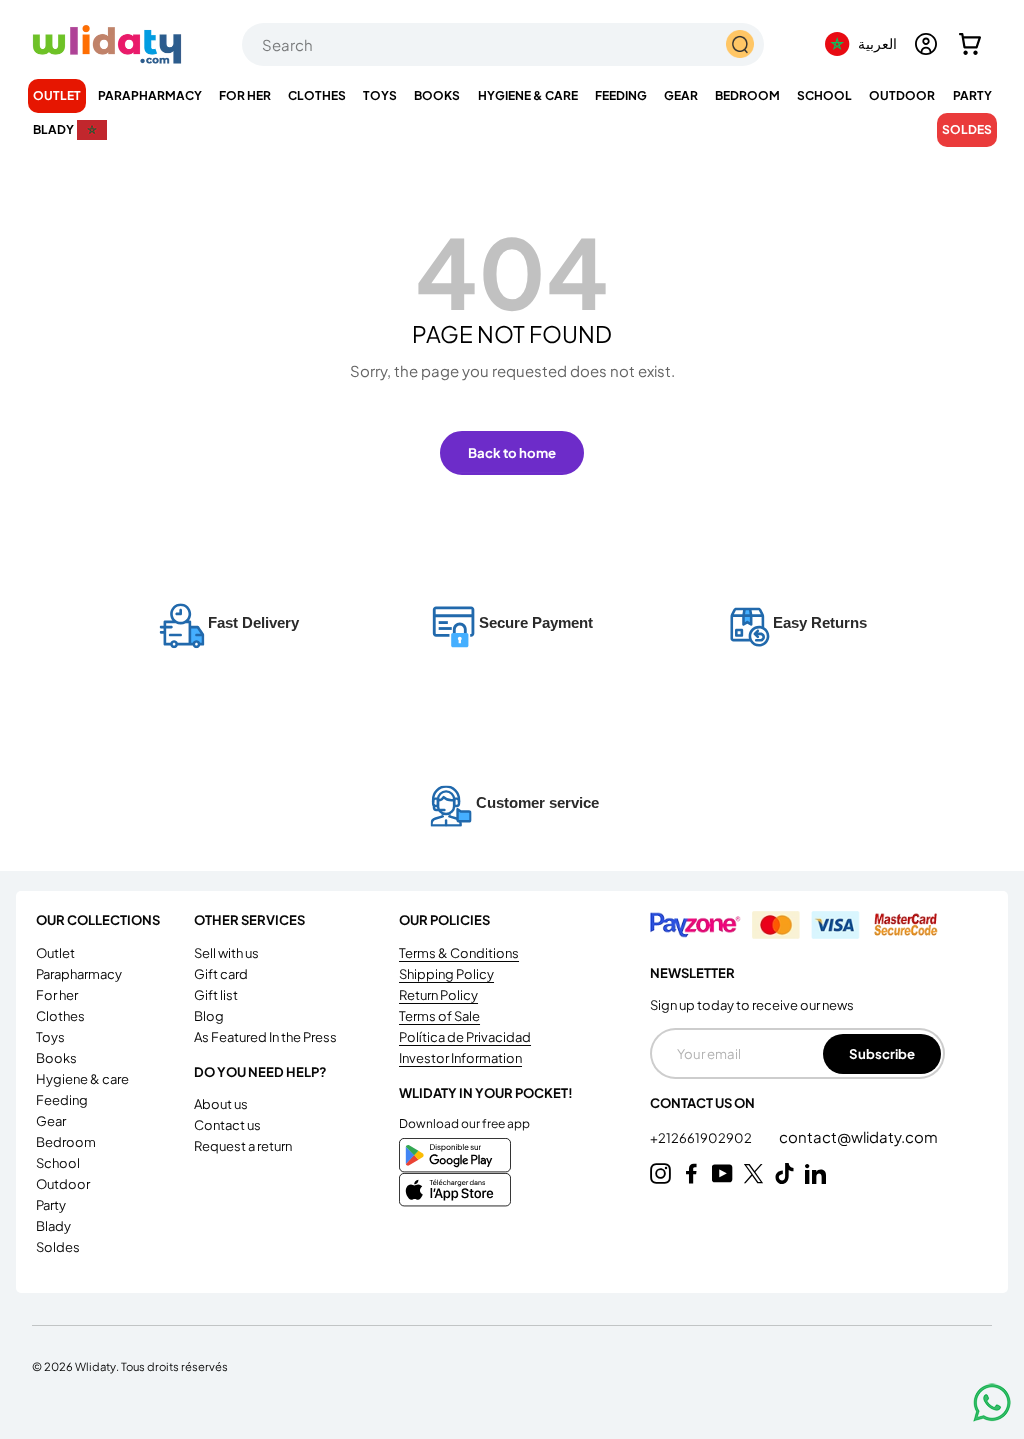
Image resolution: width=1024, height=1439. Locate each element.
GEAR (51, 1121)
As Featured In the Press (265, 1037)
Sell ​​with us (226, 953)
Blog (209, 1016)
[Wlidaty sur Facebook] (691, 1173)
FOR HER (57, 995)
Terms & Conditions (459, 953)
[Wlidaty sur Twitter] (753, 1173)
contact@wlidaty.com (858, 1136)
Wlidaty (95, 1366)
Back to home (512, 452)
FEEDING (62, 1100)
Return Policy (438, 995)
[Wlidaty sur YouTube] (722, 1173)
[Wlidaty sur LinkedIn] (815, 1173)
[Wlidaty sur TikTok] (784, 1173)
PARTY (51, 1205)
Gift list (216, 995)
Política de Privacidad (465, 1037)
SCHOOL (58, 1163)
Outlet (57, 95)
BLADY (53, 1226)
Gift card (221, 974)
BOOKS (56, 1058)
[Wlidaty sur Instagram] (660, 1173)
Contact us (227, 1125)
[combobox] (503, 44)
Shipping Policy (446, 974)
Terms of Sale (439, 1016)
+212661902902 (702, 1138)
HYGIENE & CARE (82, 1079)
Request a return (243, 1146)
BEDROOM (66, 1142)
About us (221, 1104)
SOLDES (967, 129)
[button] (970, 44)
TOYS (50, 1037)
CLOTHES (60, 1016)
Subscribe (882, 1053)
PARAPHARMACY (79, 974)
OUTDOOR (63, 1184)
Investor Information (460, 1058)
